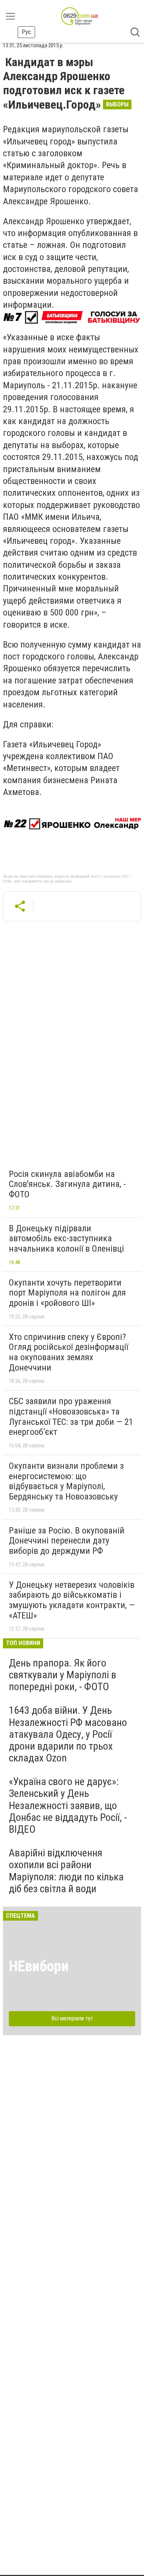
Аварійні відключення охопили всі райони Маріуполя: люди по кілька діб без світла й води (66, 1871)
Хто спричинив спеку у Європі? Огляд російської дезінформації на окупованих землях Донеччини (68, 1352)
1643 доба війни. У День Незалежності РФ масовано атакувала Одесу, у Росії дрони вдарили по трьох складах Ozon (68, 1734)
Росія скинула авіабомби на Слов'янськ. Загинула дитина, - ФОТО (67, 1184)
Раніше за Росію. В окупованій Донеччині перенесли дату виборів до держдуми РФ (67, 1541)
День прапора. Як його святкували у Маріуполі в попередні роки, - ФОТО (63, 1675)
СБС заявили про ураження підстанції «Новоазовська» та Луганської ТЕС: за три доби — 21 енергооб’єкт (71, 1417)
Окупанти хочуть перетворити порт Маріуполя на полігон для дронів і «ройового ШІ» (67, 1293)
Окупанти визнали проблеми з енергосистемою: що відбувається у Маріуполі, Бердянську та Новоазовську (66, 1481)
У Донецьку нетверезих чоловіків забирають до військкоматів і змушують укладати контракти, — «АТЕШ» (72, 1600)
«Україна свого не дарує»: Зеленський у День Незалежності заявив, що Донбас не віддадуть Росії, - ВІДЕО (68, 1805)
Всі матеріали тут (72, 2018)
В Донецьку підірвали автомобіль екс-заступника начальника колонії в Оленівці (66, 1238)
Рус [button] (26, 32)
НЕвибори (39, 1966)
